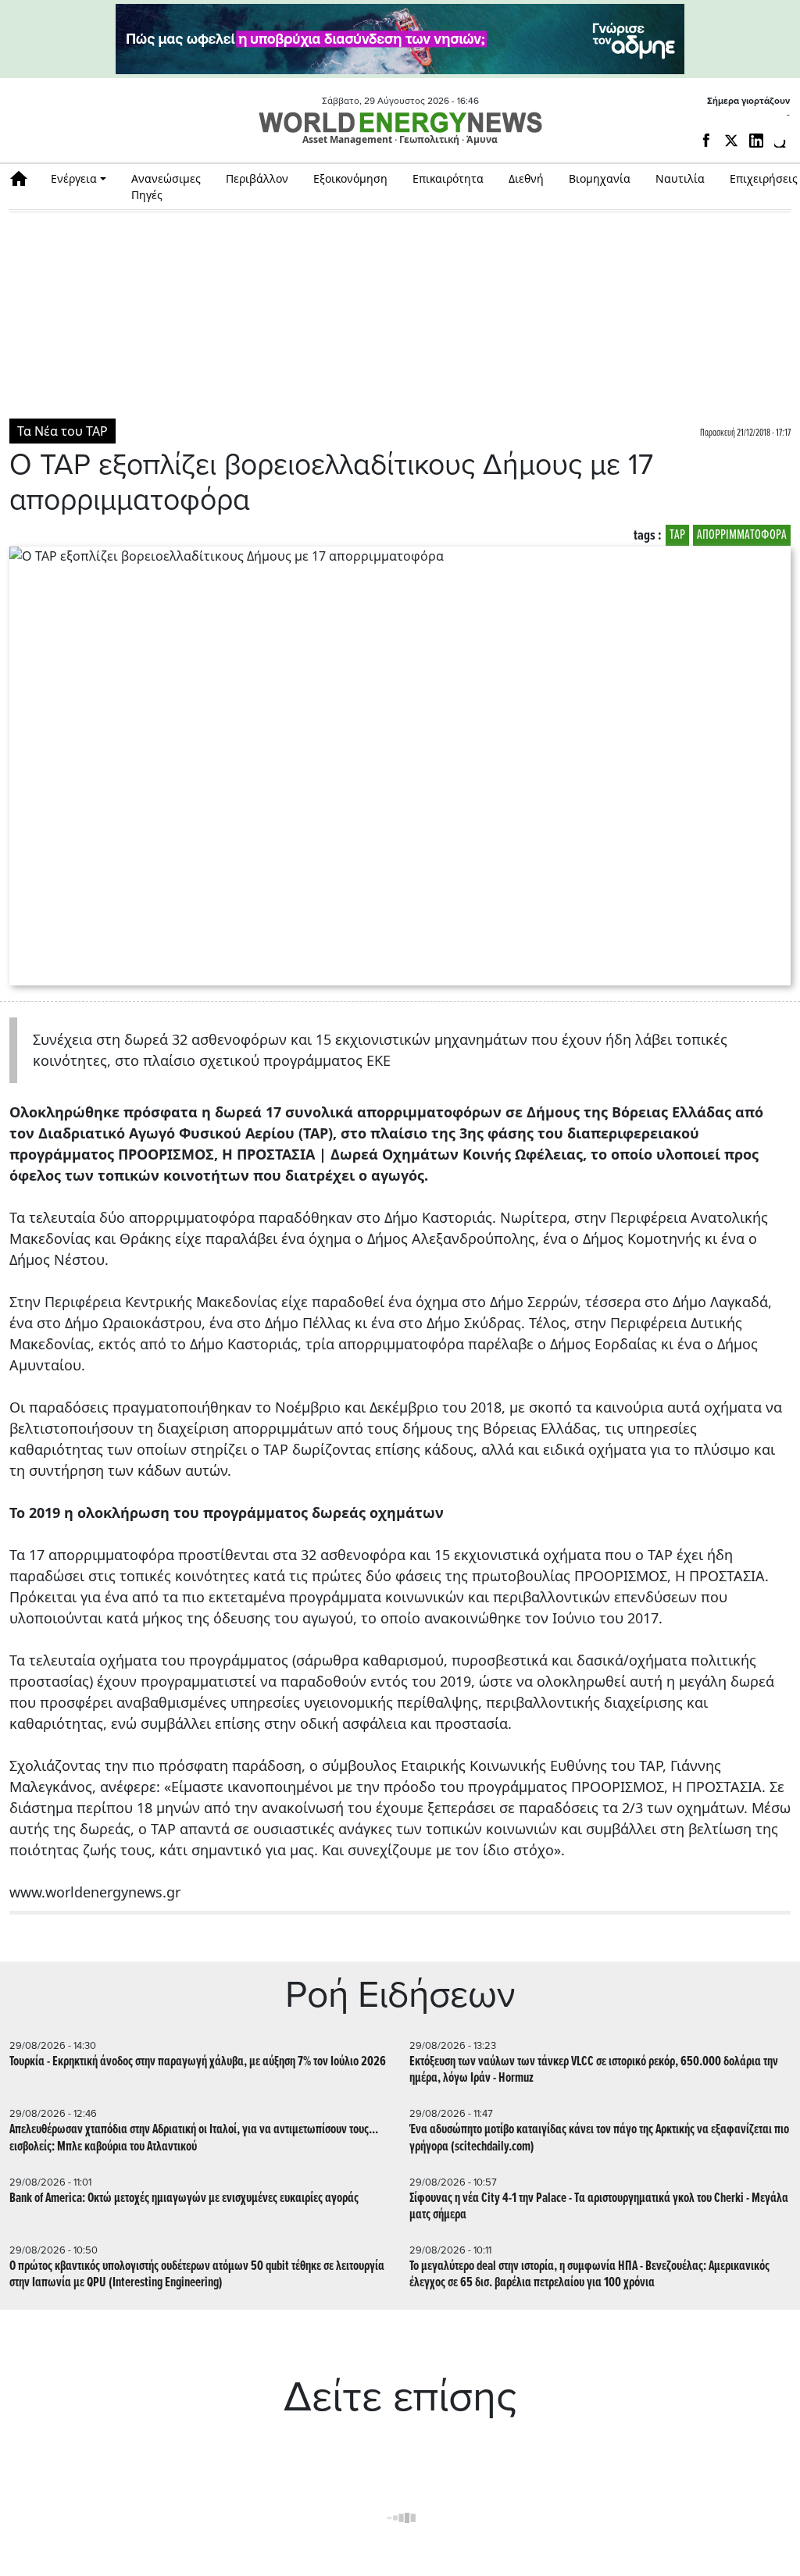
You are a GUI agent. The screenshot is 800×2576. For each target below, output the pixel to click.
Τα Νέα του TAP (62, 431)
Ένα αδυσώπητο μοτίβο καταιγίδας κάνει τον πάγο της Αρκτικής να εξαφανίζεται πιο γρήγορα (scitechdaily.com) (599, 2138)
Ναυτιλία (680, 178)
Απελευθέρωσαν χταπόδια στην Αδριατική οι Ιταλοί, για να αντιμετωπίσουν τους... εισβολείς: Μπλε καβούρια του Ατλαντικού (194, 2138)
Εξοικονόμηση (350, 178)
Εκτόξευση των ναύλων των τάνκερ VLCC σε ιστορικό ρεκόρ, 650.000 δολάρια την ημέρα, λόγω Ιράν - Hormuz (594, 2070)
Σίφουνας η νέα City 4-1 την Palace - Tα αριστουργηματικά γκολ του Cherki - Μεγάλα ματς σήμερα (599, 2207)
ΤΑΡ (677, 535)
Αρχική (24, 178)
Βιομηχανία (600, 178)
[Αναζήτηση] (782, 144)
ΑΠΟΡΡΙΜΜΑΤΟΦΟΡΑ (742, 535)
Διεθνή (526, 178)
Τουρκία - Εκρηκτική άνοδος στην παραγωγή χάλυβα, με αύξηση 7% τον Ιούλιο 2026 (198, 2062)
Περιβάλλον (257, 178)
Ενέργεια (74, 178)
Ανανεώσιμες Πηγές (166, 187)
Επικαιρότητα (448, 178)
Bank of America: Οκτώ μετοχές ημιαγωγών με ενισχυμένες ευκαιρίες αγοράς (184, 2198)
